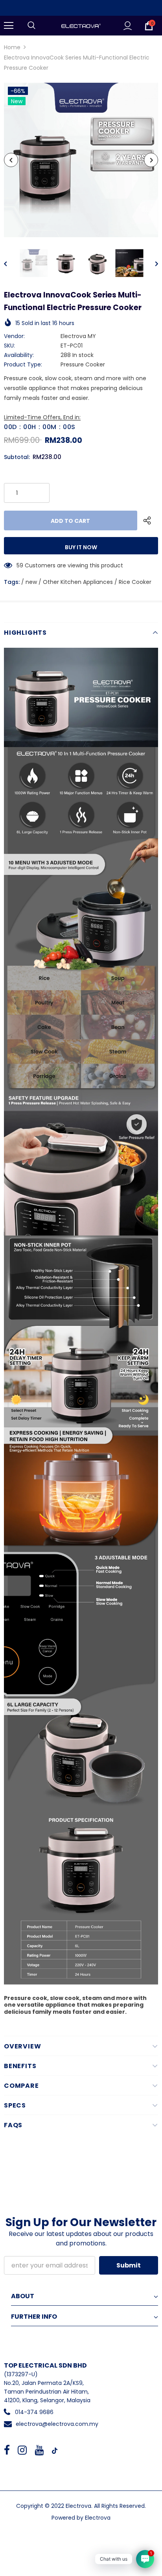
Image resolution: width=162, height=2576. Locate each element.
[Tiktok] (55, 2450)
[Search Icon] (31, 26)
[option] (81, 160)
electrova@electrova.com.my (57, 2424)
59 (20, 565)
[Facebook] (7, 2450)
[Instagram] (22, 2450)
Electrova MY (78, 336)
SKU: (9, 346)
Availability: (19, 355)
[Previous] (11, 160)
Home (12, 47)
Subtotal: (17, 457)
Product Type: (23, 364)
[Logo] (81, 25)
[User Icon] (128, 26)
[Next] (151, 160)
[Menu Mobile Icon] (9, 26)
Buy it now (81, 547)
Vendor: (14, 336)
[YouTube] (39, 2450)
